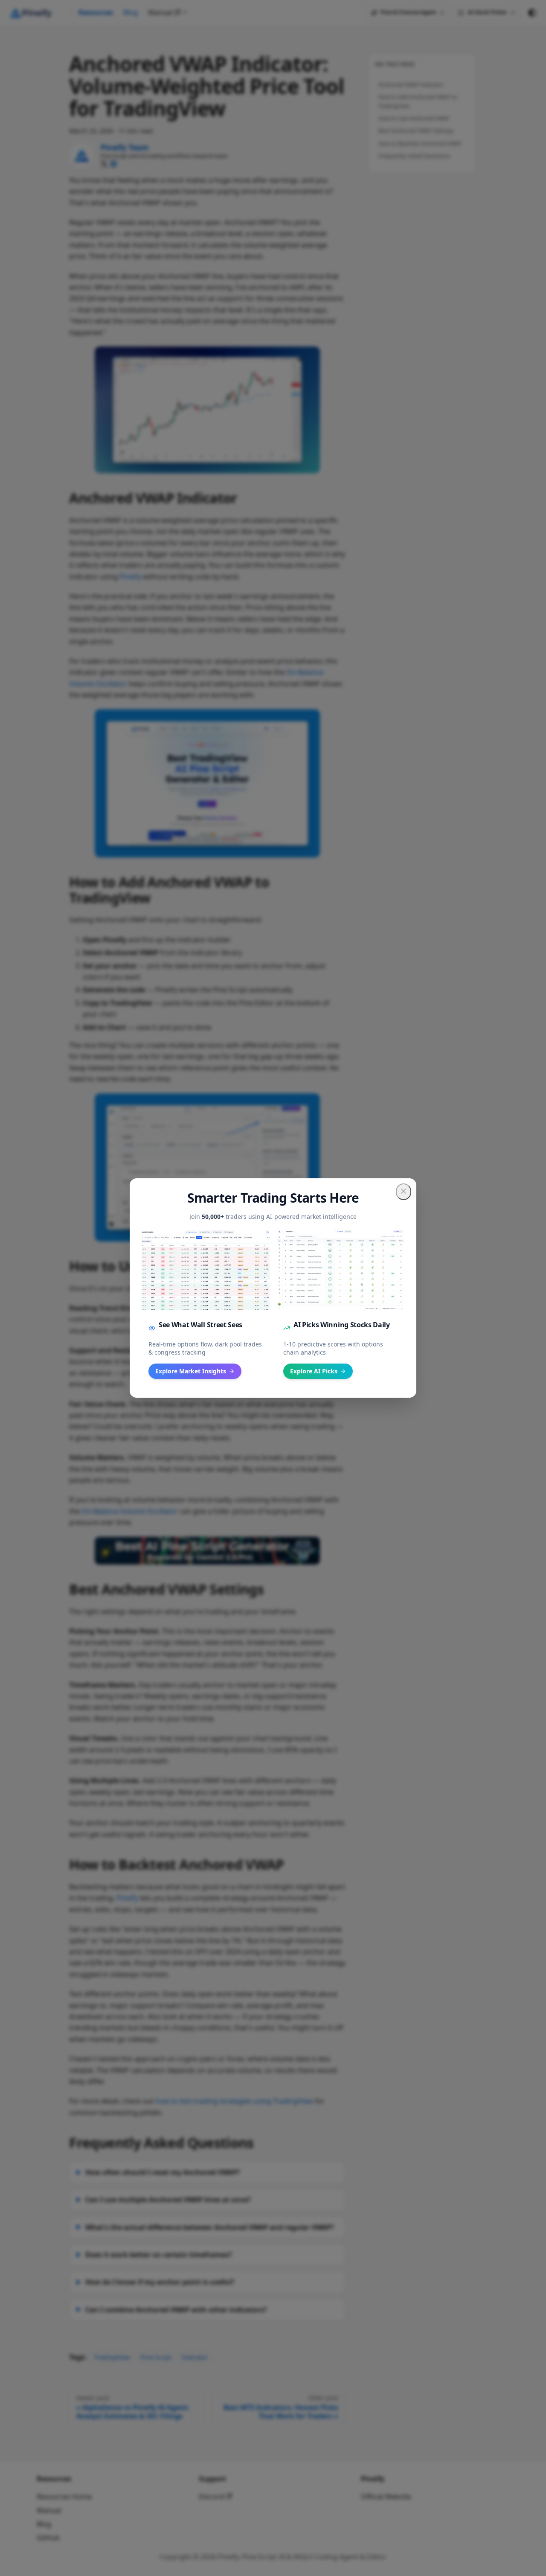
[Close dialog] (404, 1192)
